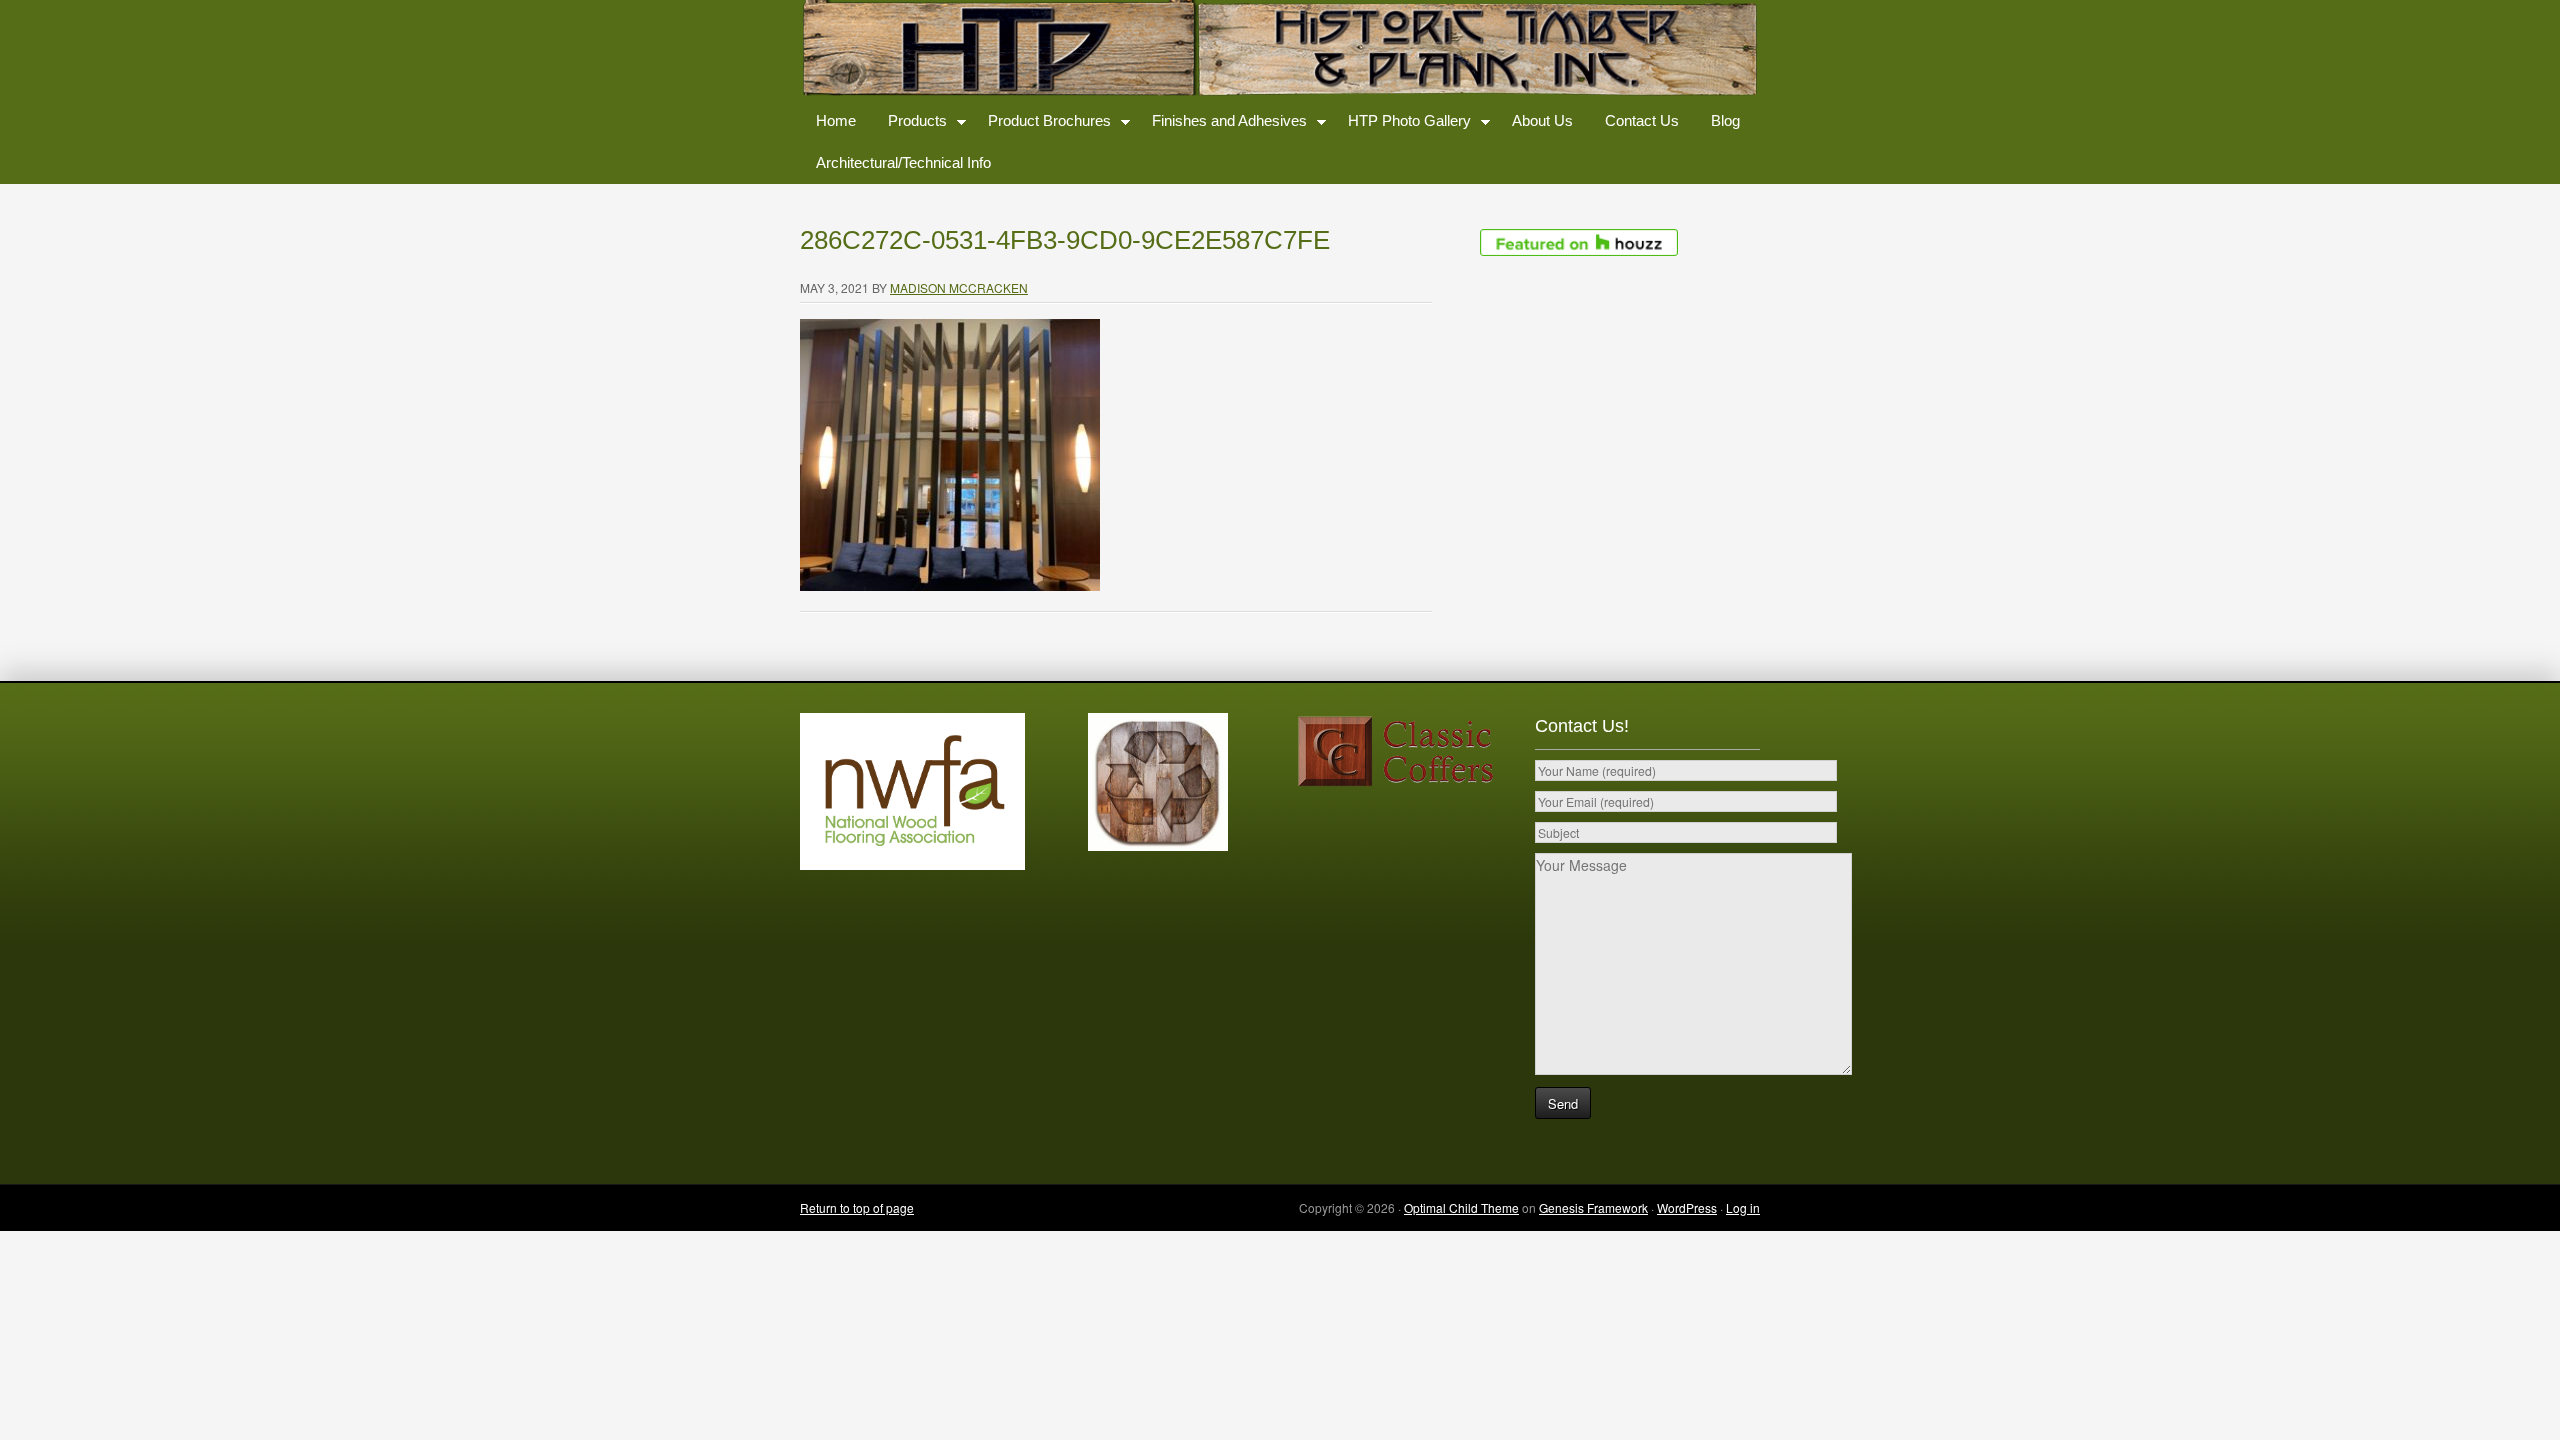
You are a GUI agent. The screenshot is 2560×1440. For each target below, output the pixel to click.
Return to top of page (857, 1207)
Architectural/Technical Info (903, 162)
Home (836, 120)
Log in (1743, 1207)
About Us (1542, 120)
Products (909, 124)
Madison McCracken (959, 287)
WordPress (1687, 1207)
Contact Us (1642, 120)
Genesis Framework (1593, 1207)
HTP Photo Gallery (1401, 124)
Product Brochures (1041, 124)
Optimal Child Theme (1461, 1207)
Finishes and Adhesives (1221, 124)
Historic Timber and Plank (1280, 50)
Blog (1725, 120)
